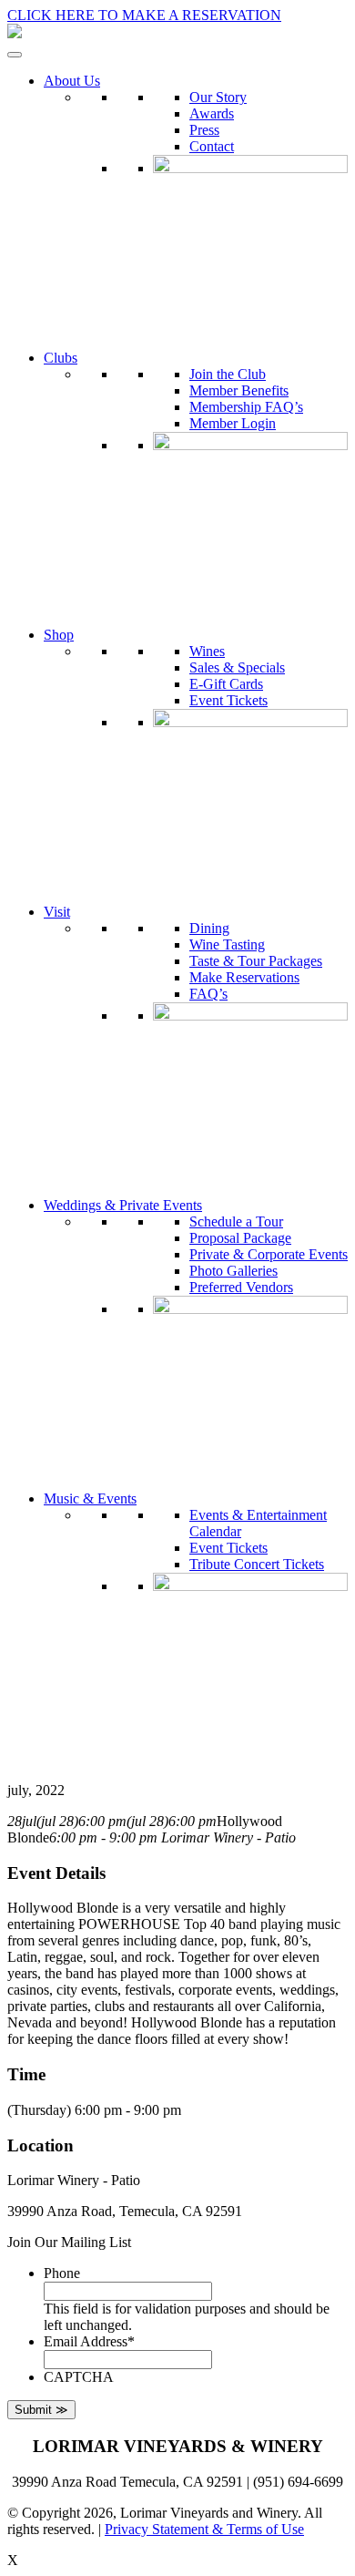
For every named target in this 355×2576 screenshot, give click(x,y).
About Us (72, 81)
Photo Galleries (233, 1271)
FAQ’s (208, 994)
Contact (212, 146)
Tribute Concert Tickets (257, 1564)
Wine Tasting (227, 944)
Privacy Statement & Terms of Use (204, 2529)
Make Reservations (244, 977)
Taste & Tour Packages (256, 961)
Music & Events (90, 1498)
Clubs (61, 358)
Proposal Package (240, 1238)
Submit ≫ (41, 2410)
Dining (209, 928)
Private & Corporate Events (269, 1254)
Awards (212, 113)
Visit (57, 912)
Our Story (218, 97)
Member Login (233, 423)
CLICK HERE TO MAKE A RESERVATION (144, 15)
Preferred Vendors (241, 1287)
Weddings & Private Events (123, 1205)
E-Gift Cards (226, 684)
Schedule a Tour (236, 1221)
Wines (207, 651)
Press (204, 130)
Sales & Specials (237, 667)
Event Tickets (228, 700)
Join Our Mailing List (69, 2242)
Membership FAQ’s (246, 407)
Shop (59, 635)
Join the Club (228, 374)
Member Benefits (239, 390)
